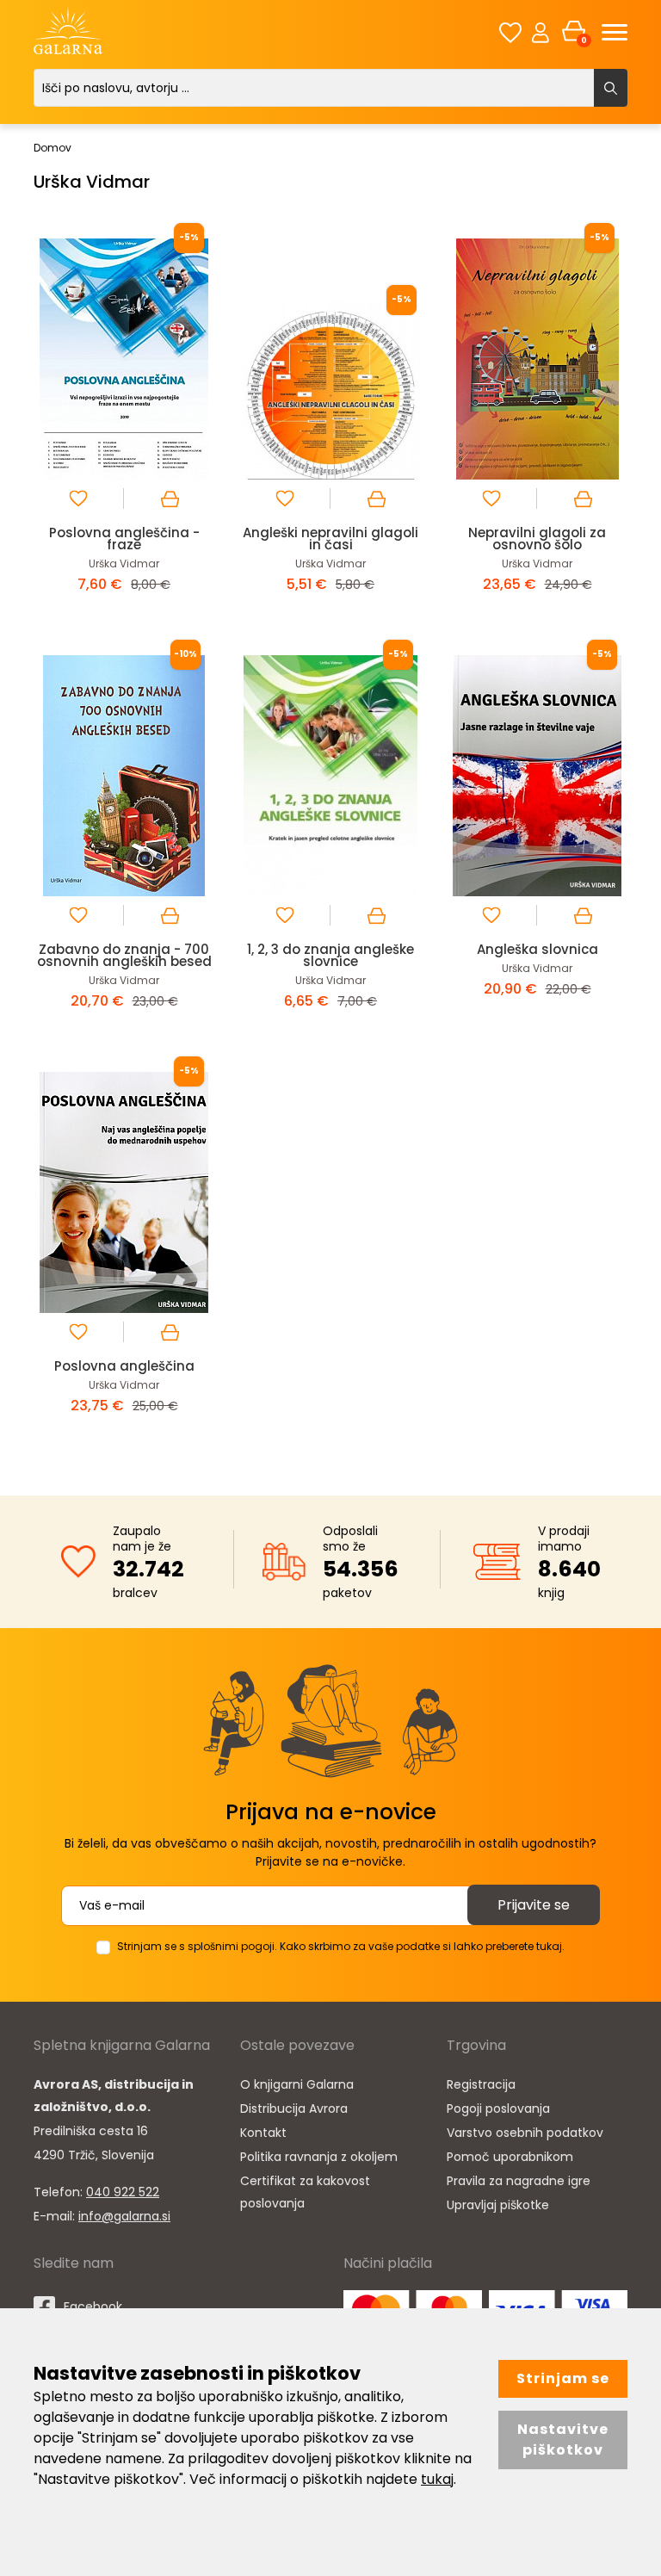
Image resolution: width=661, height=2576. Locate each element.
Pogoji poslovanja (498, 2108)
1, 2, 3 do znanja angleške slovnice (330, 955)
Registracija (481, 2084)
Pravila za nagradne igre (519, 2181)
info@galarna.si (124, 2216)
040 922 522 (123, 2192)
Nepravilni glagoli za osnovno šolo (537, 539)
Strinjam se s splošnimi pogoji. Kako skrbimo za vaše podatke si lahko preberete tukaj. (341, 1946)
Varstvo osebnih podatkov (525, 2133)
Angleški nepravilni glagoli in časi (330, 539)
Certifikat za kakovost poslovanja (305, 2192)
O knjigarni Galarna (297, 2084)
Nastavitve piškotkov (563, 2440)
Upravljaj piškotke (498, 2205)
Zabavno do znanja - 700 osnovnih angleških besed (124, 955)
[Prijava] (541, 32)
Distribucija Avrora (294, 2108)
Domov (53, 148)
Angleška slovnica (537, 949)
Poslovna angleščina (124, 1366)
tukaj (437, 2479)
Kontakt (263, 2133)
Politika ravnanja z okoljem (319, 2157)
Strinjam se (563, 2378)
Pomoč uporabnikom (510, 2157)
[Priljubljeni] (510, 32)
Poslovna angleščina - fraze (124, 539)
